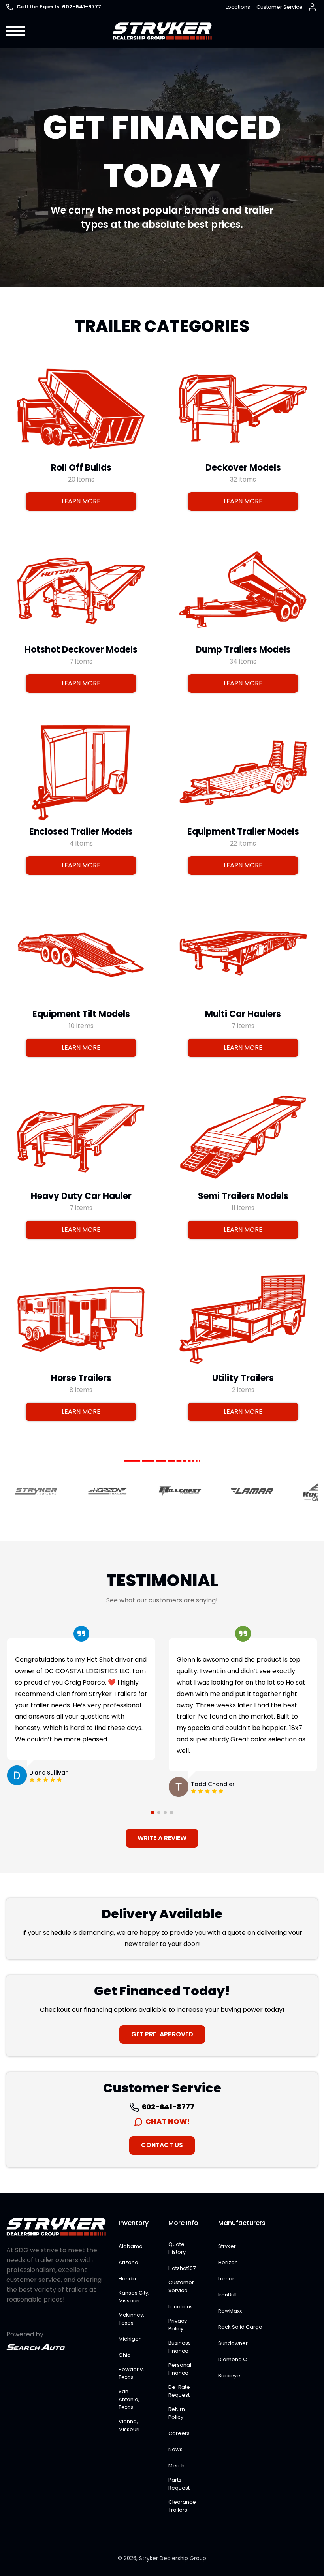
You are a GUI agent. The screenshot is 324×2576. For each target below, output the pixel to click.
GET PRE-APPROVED (162, 2034)
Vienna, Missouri (129, 2425)
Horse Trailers (81, 1378)
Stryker (227, 2246)
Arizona (128, 2262)
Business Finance (180, 2347)
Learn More (81, 501)
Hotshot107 (182, 2268)
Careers (179, 2433)
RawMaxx (230, 2311)
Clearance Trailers (182, 2506)
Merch (176, 2466)
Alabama (131, 2246)
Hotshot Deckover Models (81, 650)
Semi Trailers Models (243, 1196)
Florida (127, 2279)
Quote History (177, 2248)
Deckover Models (243, 467)
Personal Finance (180, 2369)
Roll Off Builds (81, 467)
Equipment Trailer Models (243, 832)
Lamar (226, 2279)
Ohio (125, 2355)
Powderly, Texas (131, 2373)
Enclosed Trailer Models (81, 832)
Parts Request (179, 2484)
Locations (238, 7)
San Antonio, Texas (129, 2399)
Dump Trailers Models (243, 650)
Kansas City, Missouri (134, 2297)
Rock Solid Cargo (240, 2327)
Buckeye (229, 2376)
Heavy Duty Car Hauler (81, 1196)
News (175, 2449)
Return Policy (177, 2413)
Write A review (162, 1838)
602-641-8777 (168, 2107)
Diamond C (233, 2359)
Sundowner (233, 2343)
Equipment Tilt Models (81, 1014)
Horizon (228, 2262)
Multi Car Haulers (243, 1014)
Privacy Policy (178, 2325)
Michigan (130, 2339)
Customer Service (280, 7)
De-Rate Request (179, 2391)
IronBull (227, 2295)
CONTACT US (162, 2145)
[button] (16, 31)
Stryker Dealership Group (173, 2558)
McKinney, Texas (131, 2319)
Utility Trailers (243, 1378)
